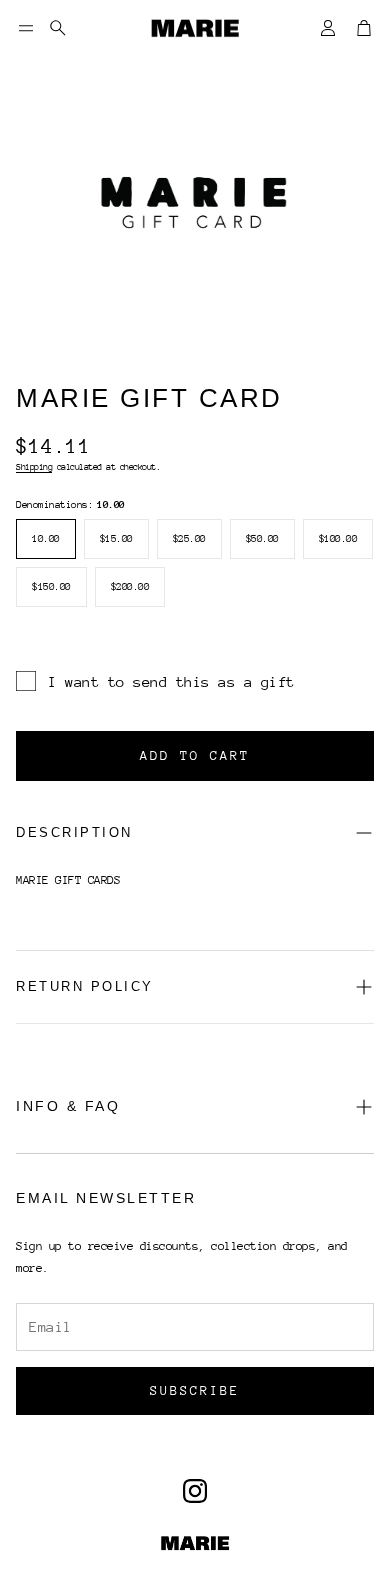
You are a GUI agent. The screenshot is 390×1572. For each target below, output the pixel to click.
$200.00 (130, 587)
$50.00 (262, 539)
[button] (26, 28)
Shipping (34, 466)
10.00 (46, 539)
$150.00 (51, 587)
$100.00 (338, 539)
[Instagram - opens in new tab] (195, 1491)
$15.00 (116, 539)
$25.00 (189, 539)
